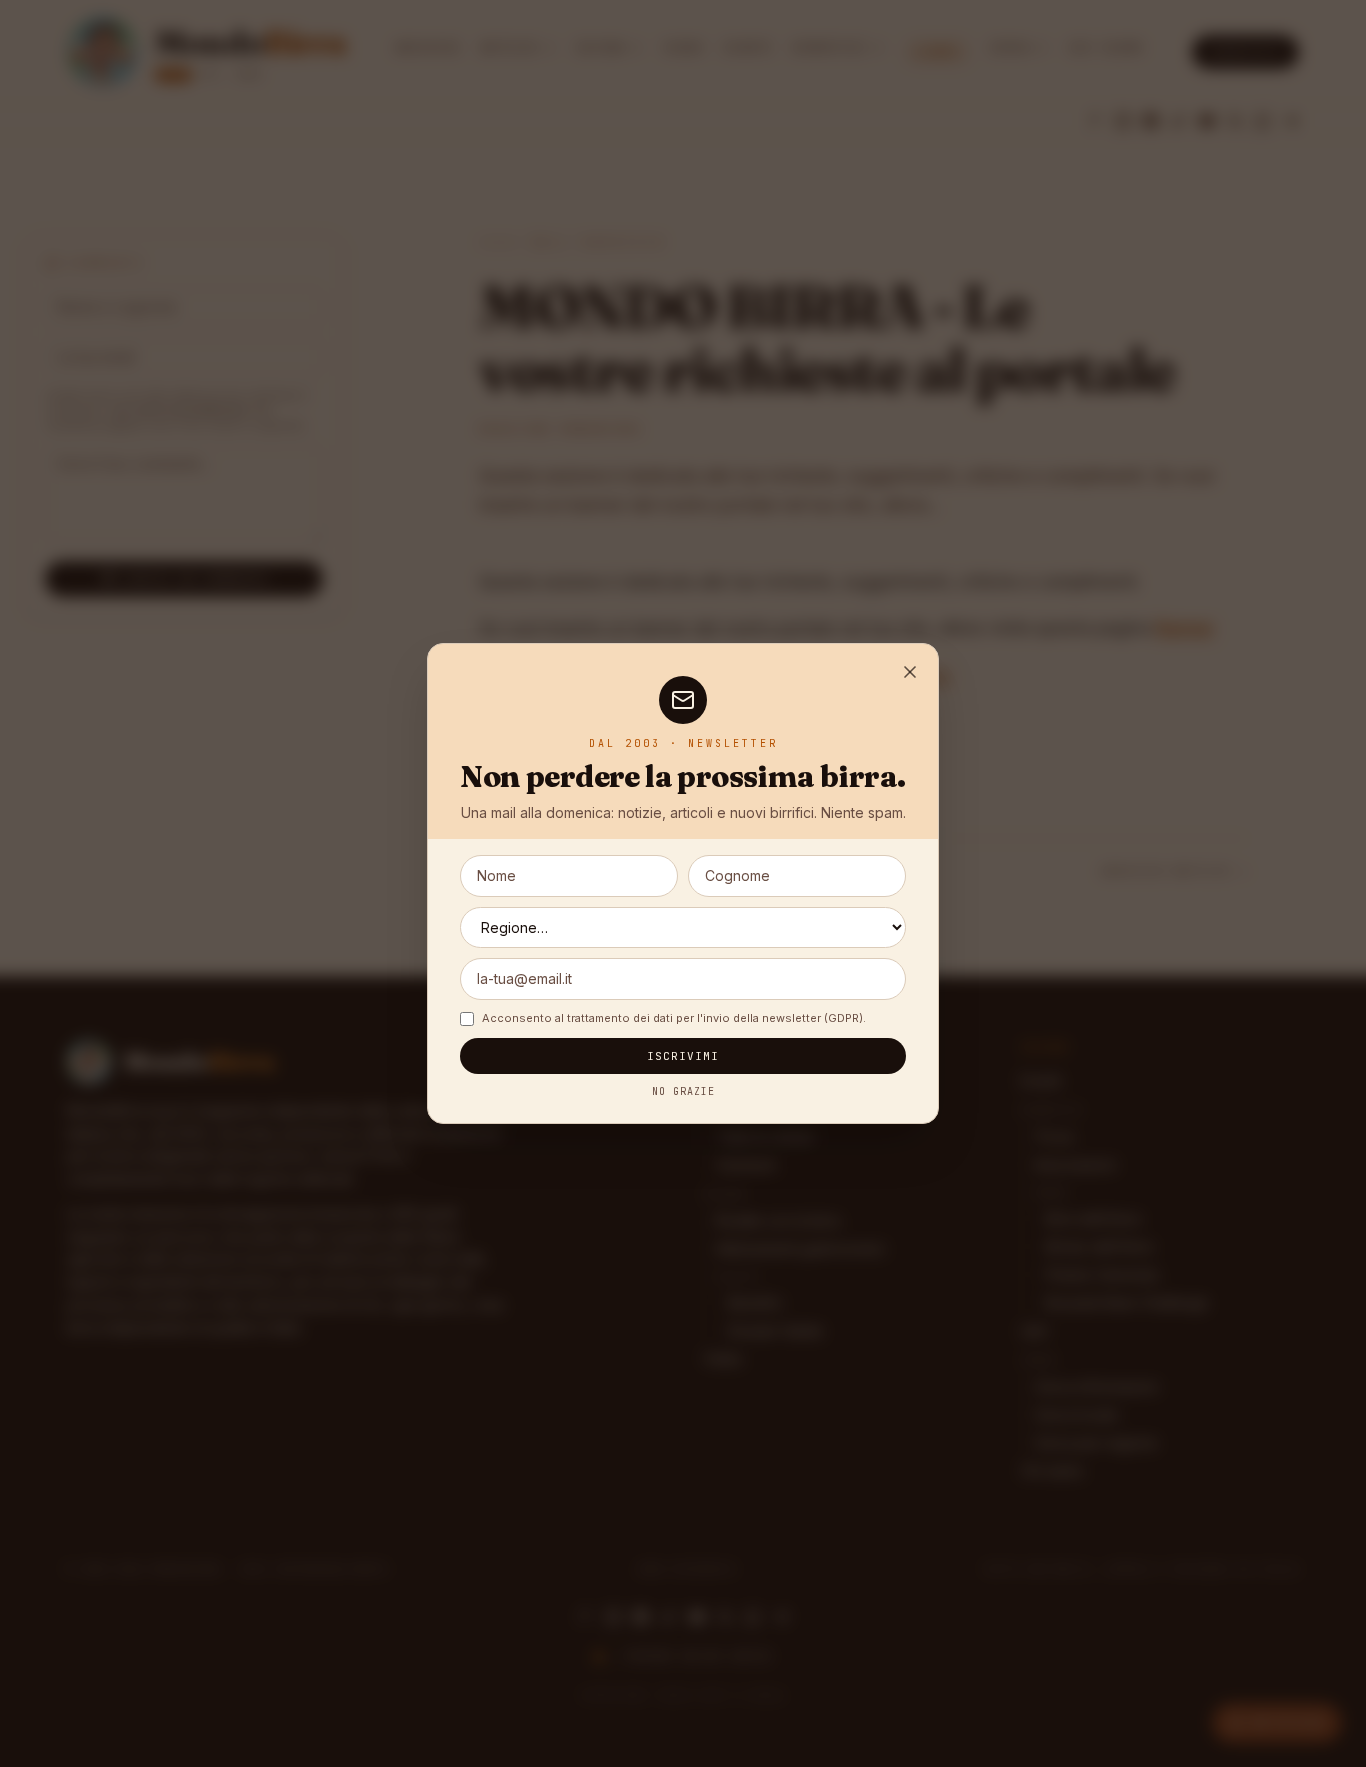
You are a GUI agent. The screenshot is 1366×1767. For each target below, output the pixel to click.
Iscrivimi (683, 1056)
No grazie (683, 1091)
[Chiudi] (910, 672)
